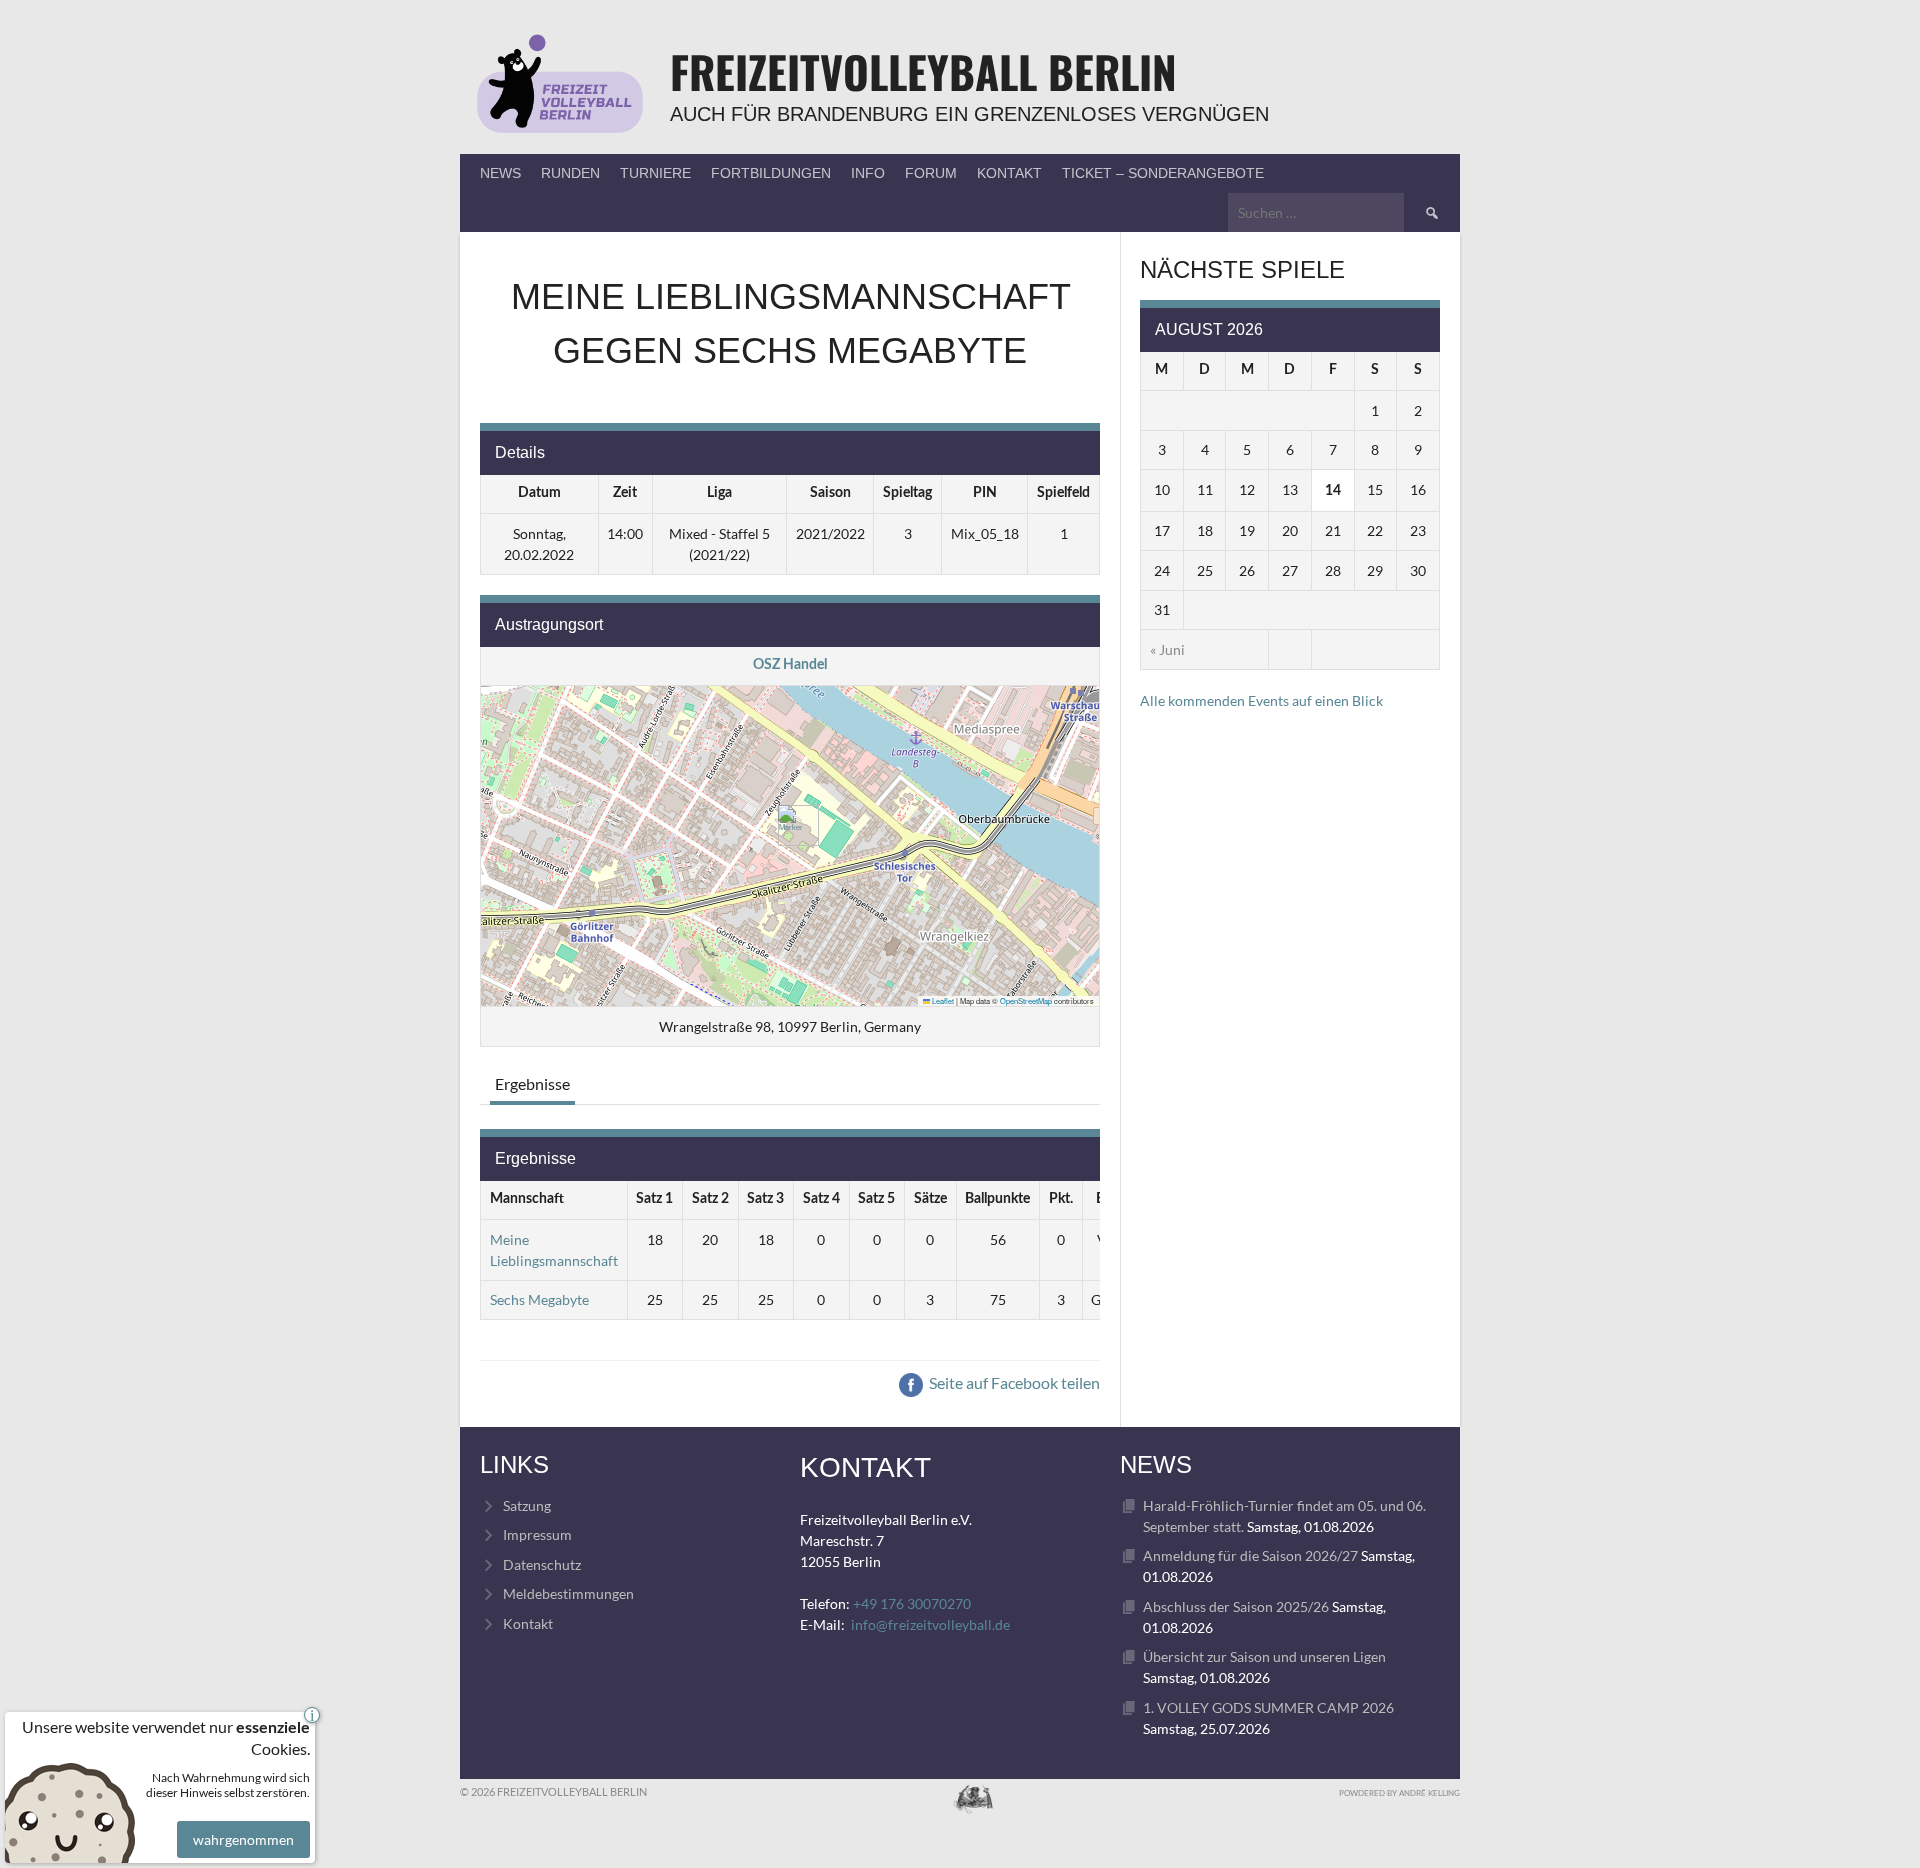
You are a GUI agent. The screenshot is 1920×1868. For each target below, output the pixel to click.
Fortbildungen (771, 173)
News (500, 173)
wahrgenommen (243, 1839)
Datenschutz (542, 1564)
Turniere (655, 173)
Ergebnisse (532, 1083)
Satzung (527, 1505)
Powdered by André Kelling (1399, 1793)
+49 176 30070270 (912, 1603)
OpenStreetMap (1026, 1000)
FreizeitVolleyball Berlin (923, 71)
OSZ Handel (790, 665)
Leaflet (942, 1000)
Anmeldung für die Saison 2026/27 (1250, 1555)
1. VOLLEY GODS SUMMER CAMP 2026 (1268, 1707)
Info (868, 173)
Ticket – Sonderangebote (1163, 173)
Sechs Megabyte (539, 1299)
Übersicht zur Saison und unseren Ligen (1264, 1656)
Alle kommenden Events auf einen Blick (1261, 700)
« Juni (1167, 649)
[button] (790, 825)
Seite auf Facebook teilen (1013, 1382)
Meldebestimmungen (568, 1593)
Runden (570, 173)
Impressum (537, 1534)
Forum (931, 173)
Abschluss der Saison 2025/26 (1236, 1606)
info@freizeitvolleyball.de (930, 1624)
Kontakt (1009, 173)
